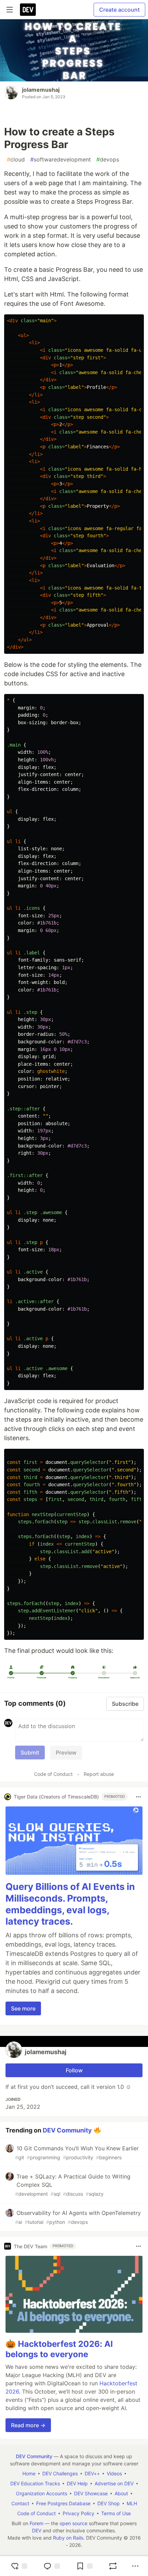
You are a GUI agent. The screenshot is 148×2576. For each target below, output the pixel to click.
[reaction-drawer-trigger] (19, 2566)
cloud (16, 159)
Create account (119, 10)
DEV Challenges (60, 2473)
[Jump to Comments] (52, 2566)
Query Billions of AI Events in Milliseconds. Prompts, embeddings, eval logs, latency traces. (70, 1904)
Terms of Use (116, 2513)
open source (73, 2523)
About (121, 2493)
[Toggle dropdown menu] (138, 1797)
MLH (132, 2503)
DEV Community (67, 2130)
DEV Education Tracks (35, 2483)
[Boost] (113, 2566)
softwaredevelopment (61, 159)
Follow (74, 2070)
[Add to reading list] (84, 2566)
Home (29, 2473)
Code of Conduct (53, 1774)
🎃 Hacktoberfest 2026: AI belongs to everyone (59, 2349)
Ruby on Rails (68, 2538)
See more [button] (23, 2008)
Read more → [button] (28, 2425)
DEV (37, 2530)
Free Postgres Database (63, 2503)
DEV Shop (109, 2503)
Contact (20, 2503)
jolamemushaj (41, 90)
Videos (114, 2473)
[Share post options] (135, 2566)
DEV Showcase (91, 2493)
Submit (30, 1752)
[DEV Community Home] (28, 10)
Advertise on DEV (114, 2483)
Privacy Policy (78, 2513)
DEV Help (77, 2483)
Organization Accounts (41, 2493)
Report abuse (99, 1774)
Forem (36, 2523)
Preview (66, 1752)
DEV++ (92, 2473)
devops (108, 159)
